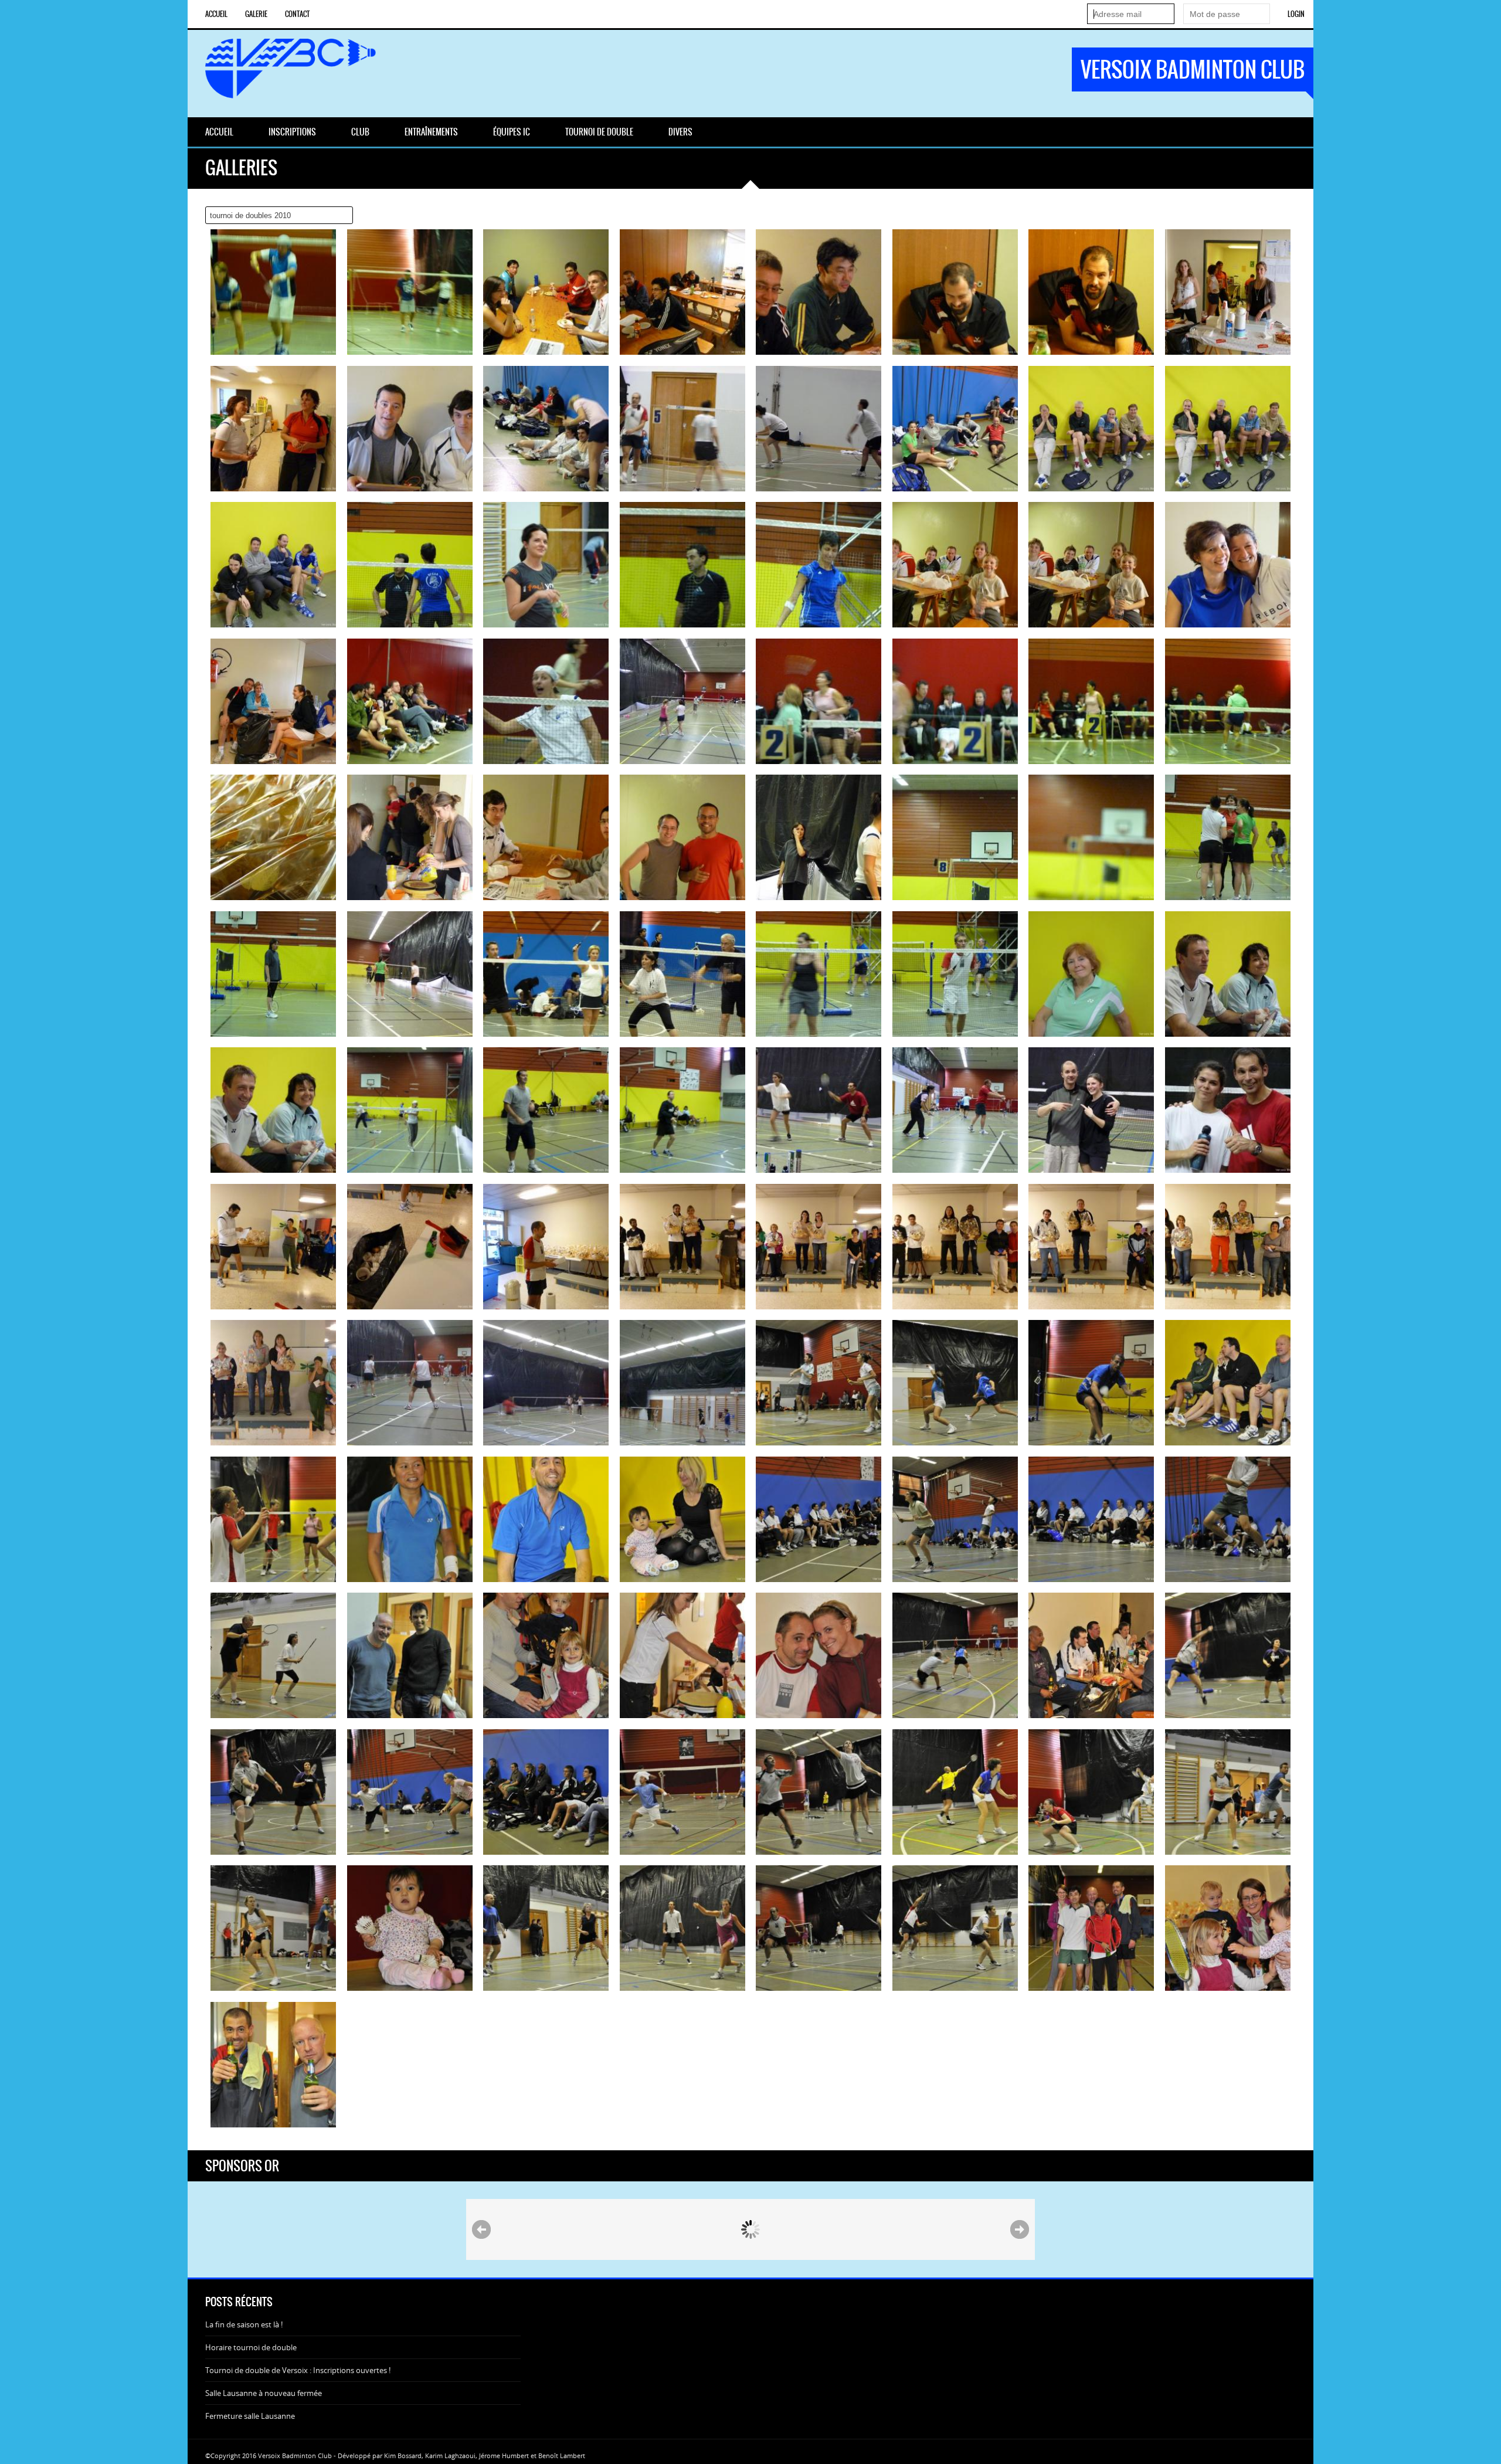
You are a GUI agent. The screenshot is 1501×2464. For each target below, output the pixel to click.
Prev (481, 2229)
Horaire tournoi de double (251, 2347)
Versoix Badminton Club (1193, 69)
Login (1296, 14)
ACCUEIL (216, 14)
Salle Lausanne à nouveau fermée (264, 2393)
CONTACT (297, 14)
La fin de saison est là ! (244, 2324)
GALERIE (256, 14)
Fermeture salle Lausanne (250, 2416)
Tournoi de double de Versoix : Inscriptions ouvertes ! (298, 2370)
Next (1020, 2229)
